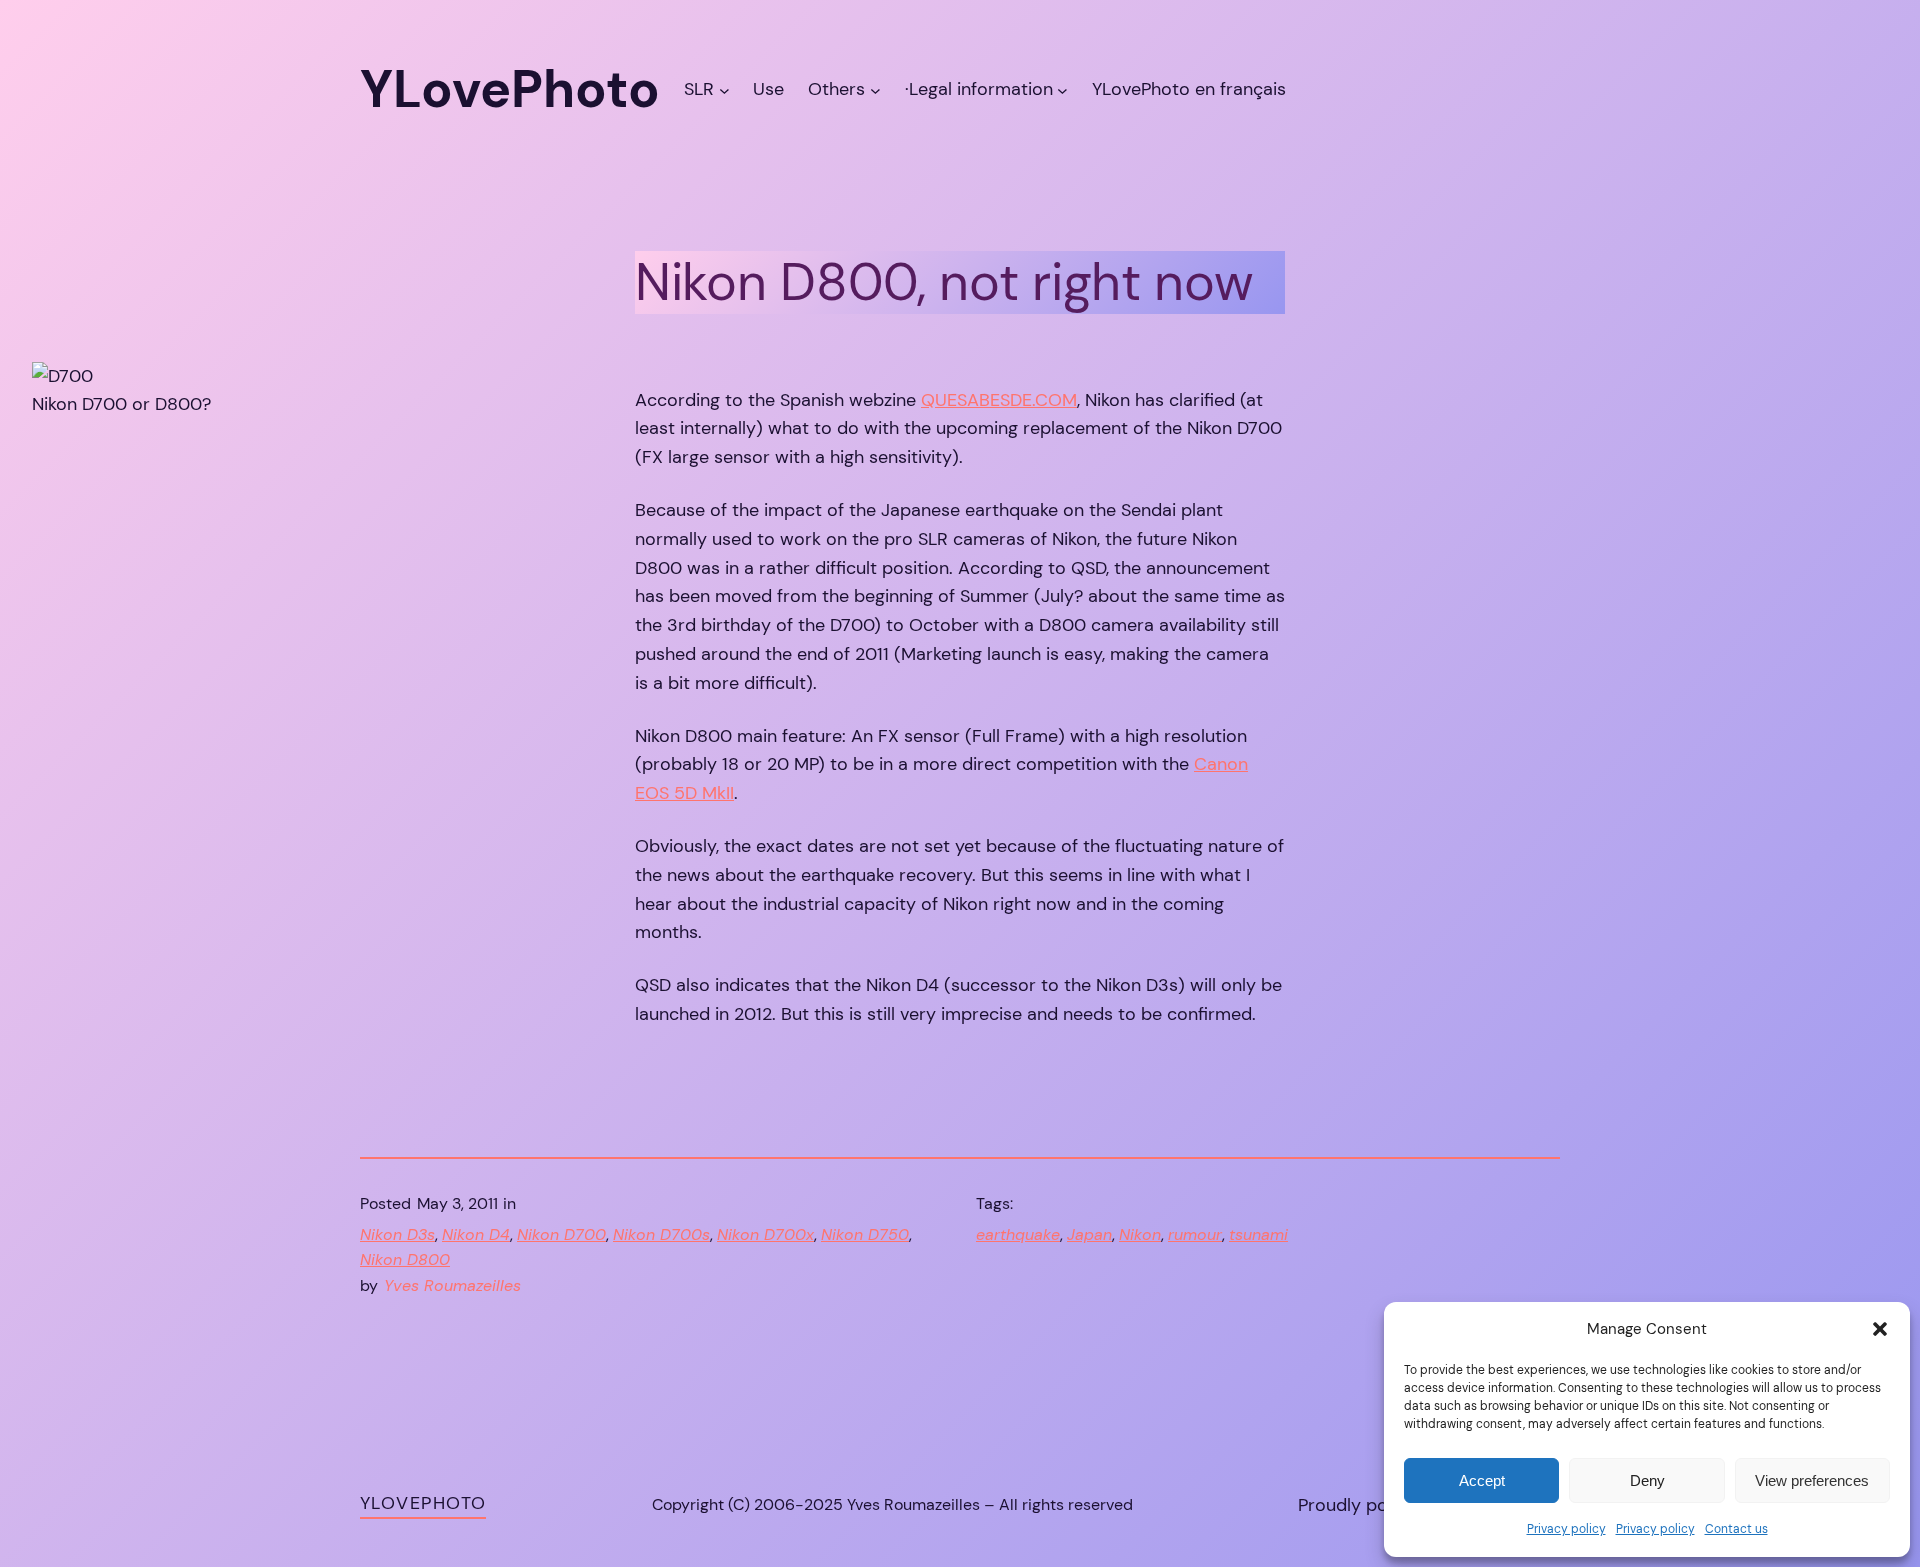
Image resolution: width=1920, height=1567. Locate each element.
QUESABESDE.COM (999, 400)
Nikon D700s (661, 1234)
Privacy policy (1566, 1529)
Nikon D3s (397, 1234)
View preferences (1812, 1480)
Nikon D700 (561, 1234)
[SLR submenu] (724, 89)
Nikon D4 (476, 1234)
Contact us (1736, 1529)
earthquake (1018, 1234)
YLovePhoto (423, 1503)
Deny (1647, 1480)
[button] (1880, 1329)
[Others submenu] (875, 89)
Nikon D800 (405, 1259)
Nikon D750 (865, 1234)
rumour (1195, 1234)
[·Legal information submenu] (1062, 89)
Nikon (1140, 1234)
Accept (1482, 1480)
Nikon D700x (765, 1234)
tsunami (1258, 1234)
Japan (1089, 1234)
